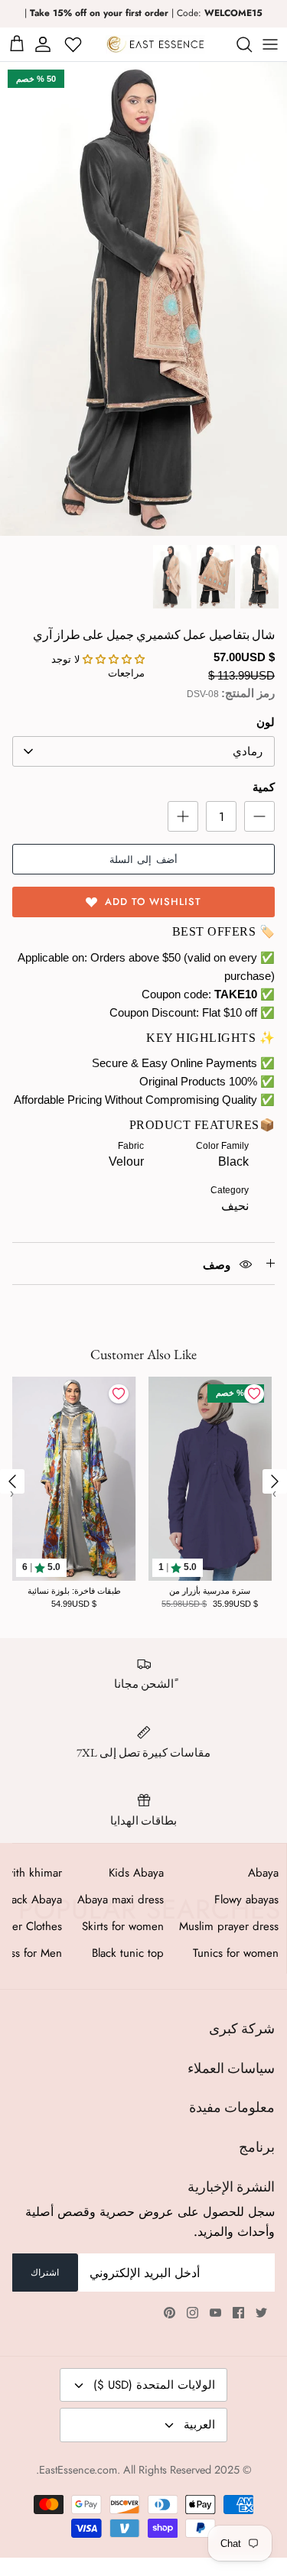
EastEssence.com (78, 2470)
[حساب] (46, 44)
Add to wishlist (153, 902)
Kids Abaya (136, 1873)
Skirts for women (123, 1926)
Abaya (263, 1873)
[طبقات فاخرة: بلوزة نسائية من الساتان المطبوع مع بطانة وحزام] (74, 1479)
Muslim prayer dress (229, 1926)
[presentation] (12, 1481)
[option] (143, 299)
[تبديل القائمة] (270, 44)
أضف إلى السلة (143, 860)
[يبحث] (236, 44)
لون (266, 722)
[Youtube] (215, 2313)
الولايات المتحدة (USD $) (154, 2385)
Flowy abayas (246, 1900)
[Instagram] (192, 2313)
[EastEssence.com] (155, 44)
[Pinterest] (170, 2313)
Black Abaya (33, 1900)
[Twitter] (261, 2313)
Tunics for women (236, 1953)
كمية (264, 787)
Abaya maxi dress (121, 1900)
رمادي (248, 751)
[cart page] (17, 44)
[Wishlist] (75, 44)
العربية (199, 2425)
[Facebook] (238, 2313)
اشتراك (45, 2273)
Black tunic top (128, 1953)
